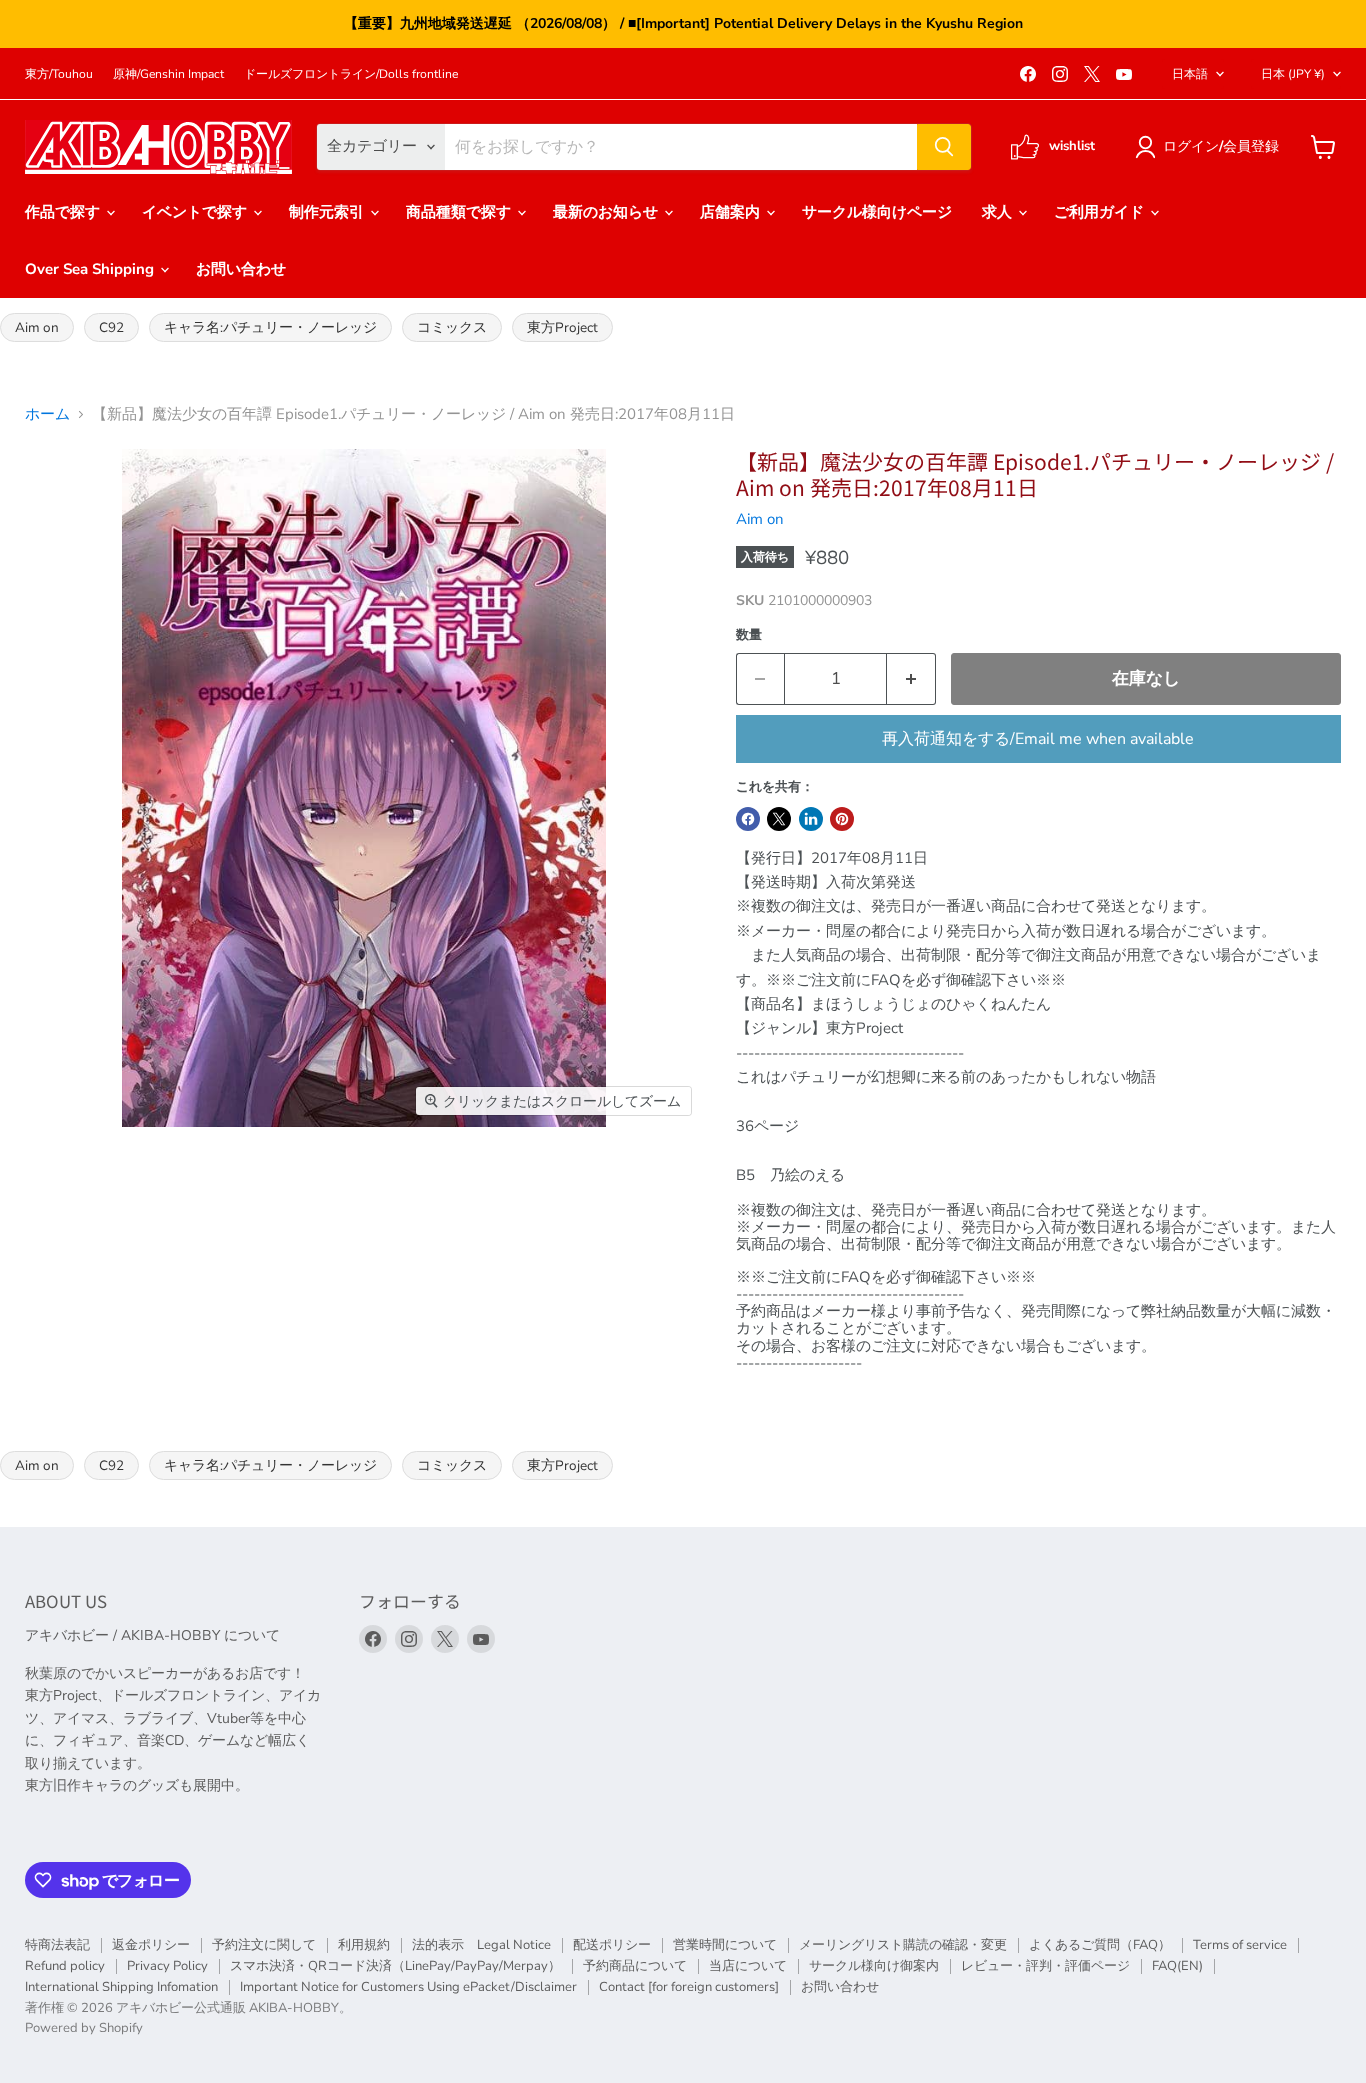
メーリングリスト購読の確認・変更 (903, 1945)
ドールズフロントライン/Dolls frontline (351, 74)
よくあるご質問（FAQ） (1100, 1945)
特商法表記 (57, 1945)
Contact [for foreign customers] (689, 1987)
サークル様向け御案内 (874, 1966)
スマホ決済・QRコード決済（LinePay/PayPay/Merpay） (395, 1966)
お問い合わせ (241, 269)
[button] (1210, 147)
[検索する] (944, 147)
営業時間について (725, 1945)
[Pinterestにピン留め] (842, 819)
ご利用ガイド (1101, 212)
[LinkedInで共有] (811, 819)
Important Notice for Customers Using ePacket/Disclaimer (408, 1987)
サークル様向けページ (877, 212)
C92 (111, 327)
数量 (749, 635)
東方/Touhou (59, 74)
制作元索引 (328, 212)
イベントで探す (196, 212)
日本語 (1190, 74)
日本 (1293, 74)
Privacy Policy (167, 1966)
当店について (748, 1966)
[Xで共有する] (779, 819)
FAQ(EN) (1177, 1966)
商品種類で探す (460, 212)
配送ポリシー (612, 1945)
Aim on (37, 327)
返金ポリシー (151, 1945)
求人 (999, 212)
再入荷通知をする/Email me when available (1038, 739)
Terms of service (1240, 1945)
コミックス (452, 327)
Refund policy (65, 1966)
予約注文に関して (264, 1945)
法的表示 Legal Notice (481, 1945)
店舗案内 (732, 212)
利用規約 (364, 1945)
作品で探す (64, 212)
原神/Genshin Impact (168, 74)
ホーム (47, 414)
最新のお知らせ (607, 212)
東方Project (562, 327)
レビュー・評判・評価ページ (1045, 1966)
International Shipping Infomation (121, 1987)
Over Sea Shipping (91, 269)
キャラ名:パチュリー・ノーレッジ (270, 327)
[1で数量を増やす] (911, 678)
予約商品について (635, 1966)
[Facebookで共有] (748, 819)
